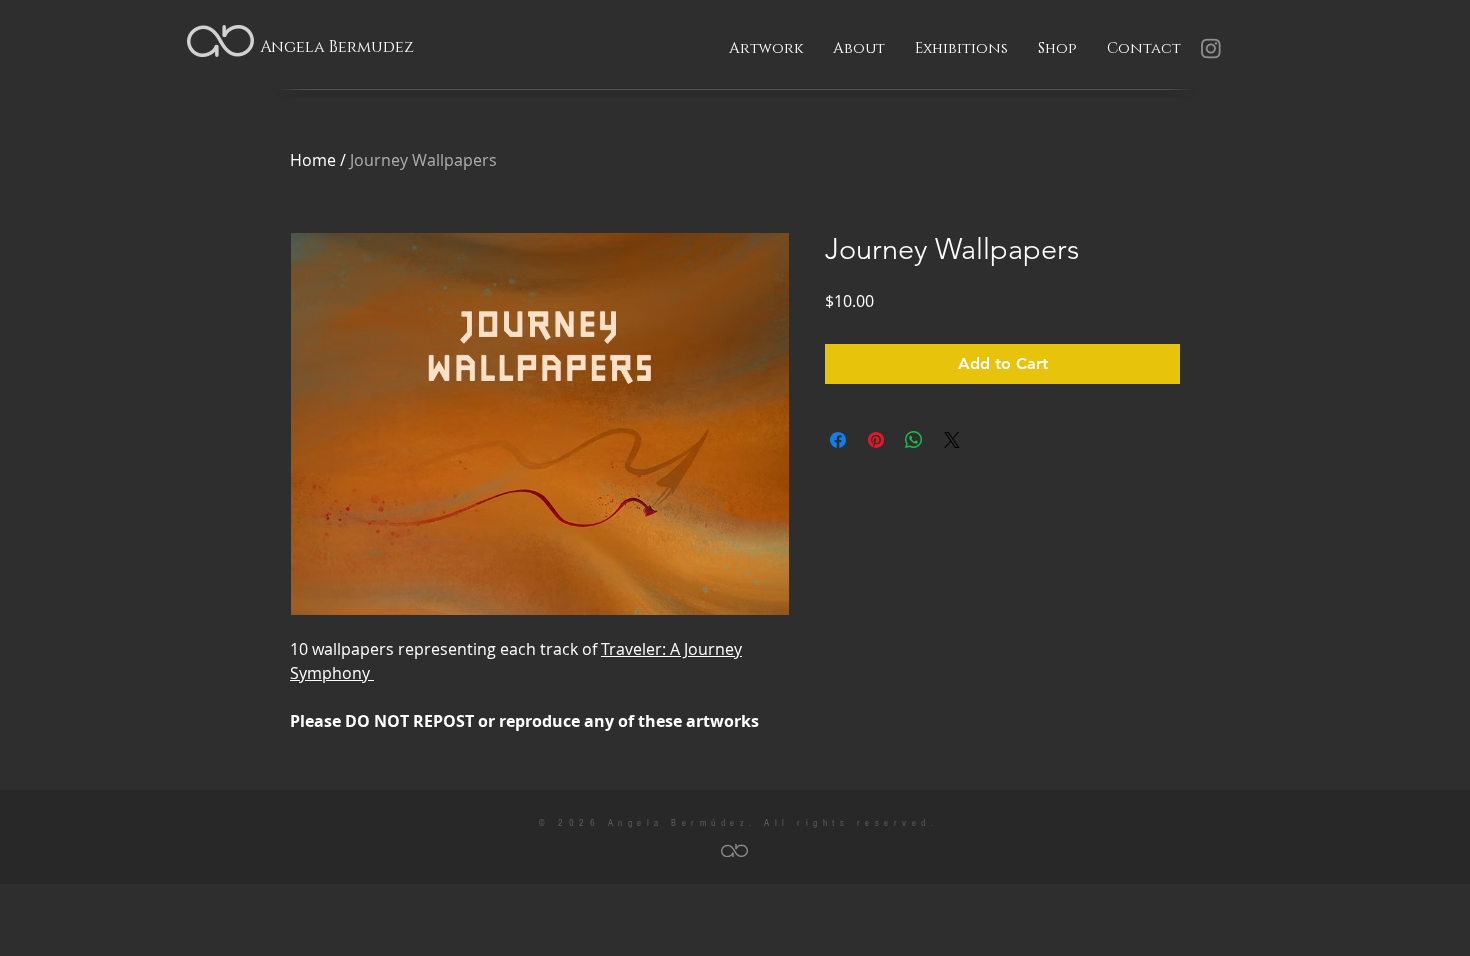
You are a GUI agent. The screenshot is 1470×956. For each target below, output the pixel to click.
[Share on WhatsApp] (914, 440)
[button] (766, 49)
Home (313, 160)
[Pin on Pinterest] (876, 440)
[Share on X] (952, 440)
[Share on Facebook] (838, 440)
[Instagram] (1211, 48)
